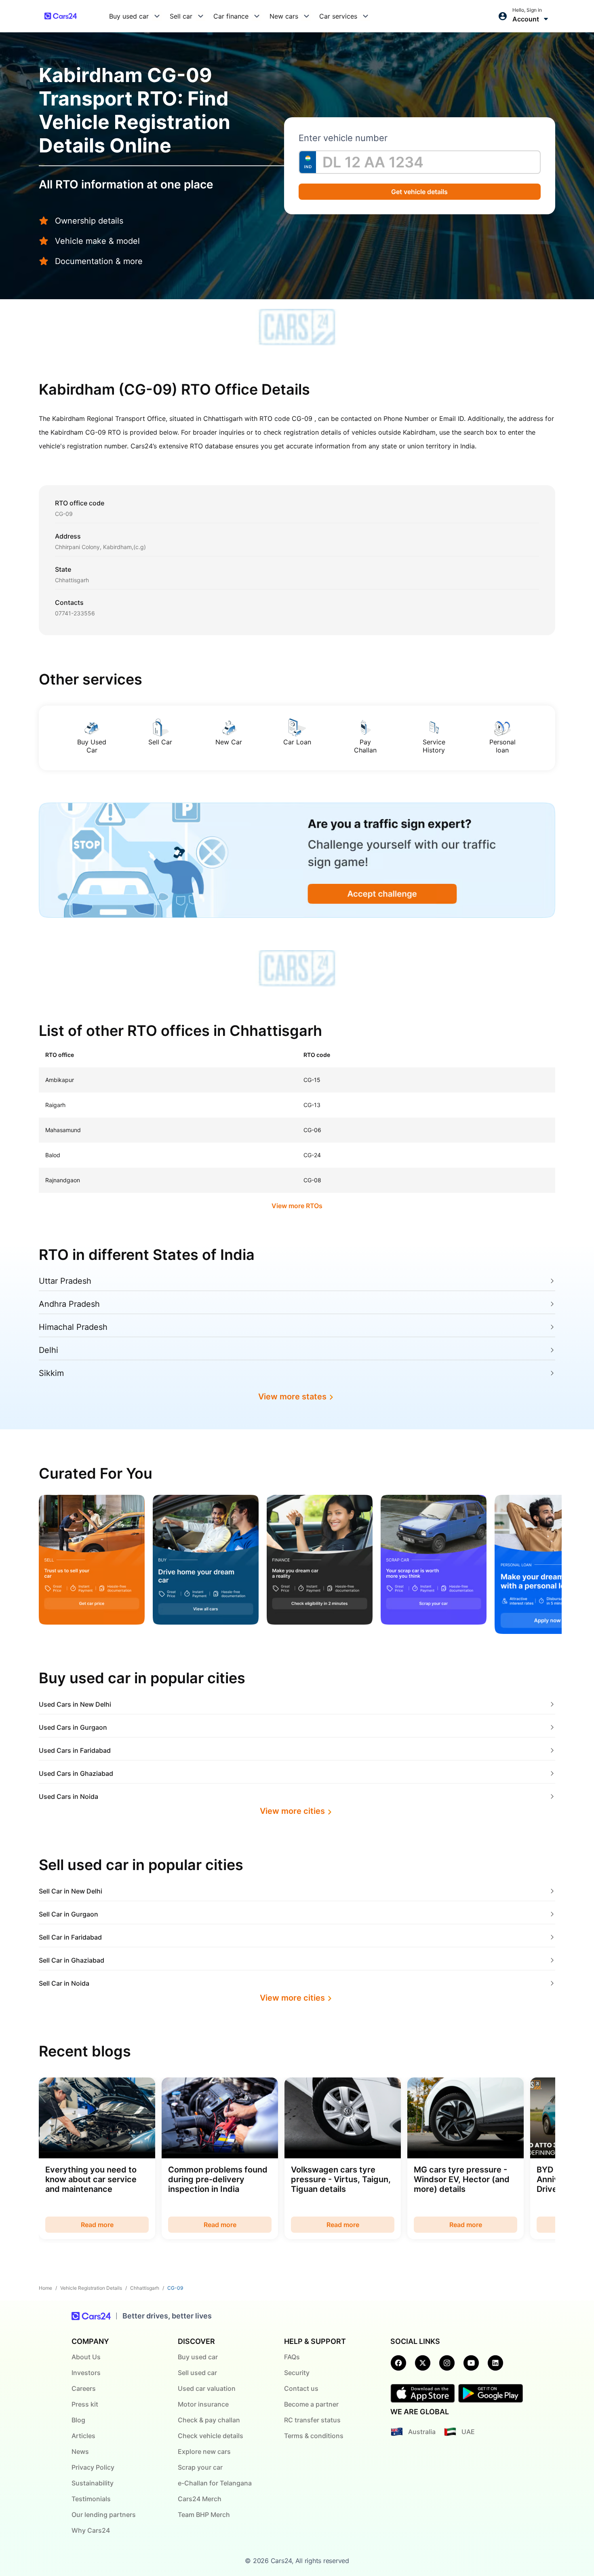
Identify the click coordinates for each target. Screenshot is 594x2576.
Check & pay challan (209, 2420)
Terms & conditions (314, 2436)
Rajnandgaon (63, 1180)
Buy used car (198, 2357)
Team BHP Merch (204, 2515)
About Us (86, 2357)
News (80, 2451)
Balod (53, 1155)
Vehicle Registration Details (91, 2288)
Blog (78, 2420)
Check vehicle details (211, 2436)
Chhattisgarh (145, 2288)
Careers (84, 2388)
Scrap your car (200, 2467)
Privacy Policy (93, 2467)
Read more (97, 2225)
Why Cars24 (91, 2530)
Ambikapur (60, 1080)
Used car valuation (207, 2388)
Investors (86, 2373)
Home (45, 2288)
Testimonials (91, 2499)
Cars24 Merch (200, 2499)
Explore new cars (204, 2451)
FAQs (292, 2357)
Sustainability (93, 2483)
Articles (83, 2436)
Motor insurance (203, 2404)
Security (297, 2373)
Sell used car (197, 2373)
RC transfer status (312, 2420)
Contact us (301, 2388)
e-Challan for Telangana (215, 2483)
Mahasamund (63, 1130)
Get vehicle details (420, 192)
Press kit (85, 2404)
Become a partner (311, 2404)
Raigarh (55, 1105)
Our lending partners (104, 2515)
